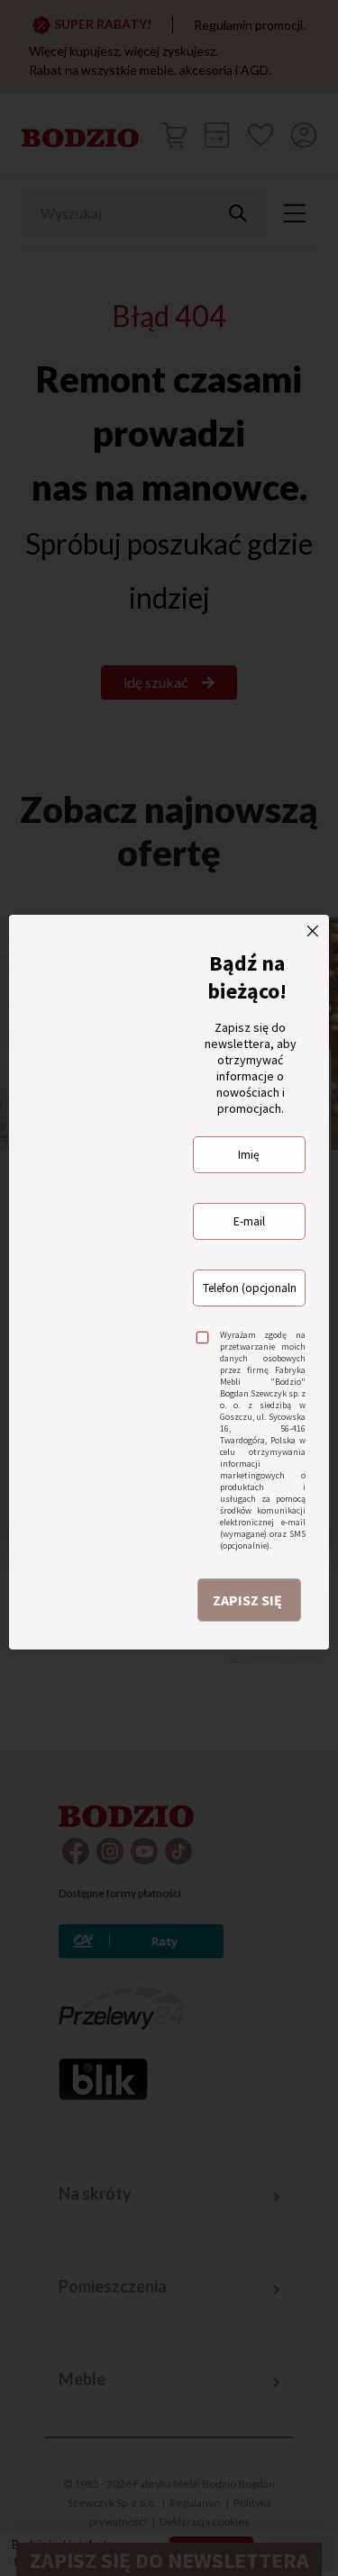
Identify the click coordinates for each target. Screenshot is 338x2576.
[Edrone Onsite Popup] (169, 1288)
